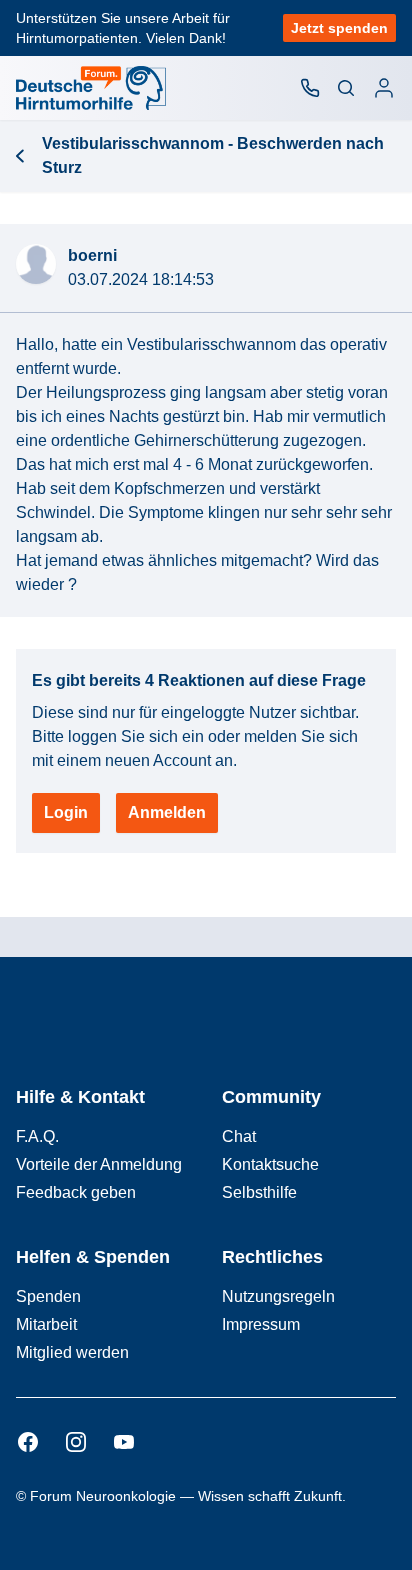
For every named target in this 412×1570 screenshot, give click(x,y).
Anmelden (167, 812)
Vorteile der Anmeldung (99, 1164)
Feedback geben (76, 1192)
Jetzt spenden (339, 28)
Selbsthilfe (259, 1192)
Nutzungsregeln (278, 1296)
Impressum (261, 1324)
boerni (92, 255)
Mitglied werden (72, 1352)
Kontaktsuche (270, 1164)
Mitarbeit (46, 1324)
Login (66, 812)
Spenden (48, 1296)
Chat (239, 1136)
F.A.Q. (37, 1136)
